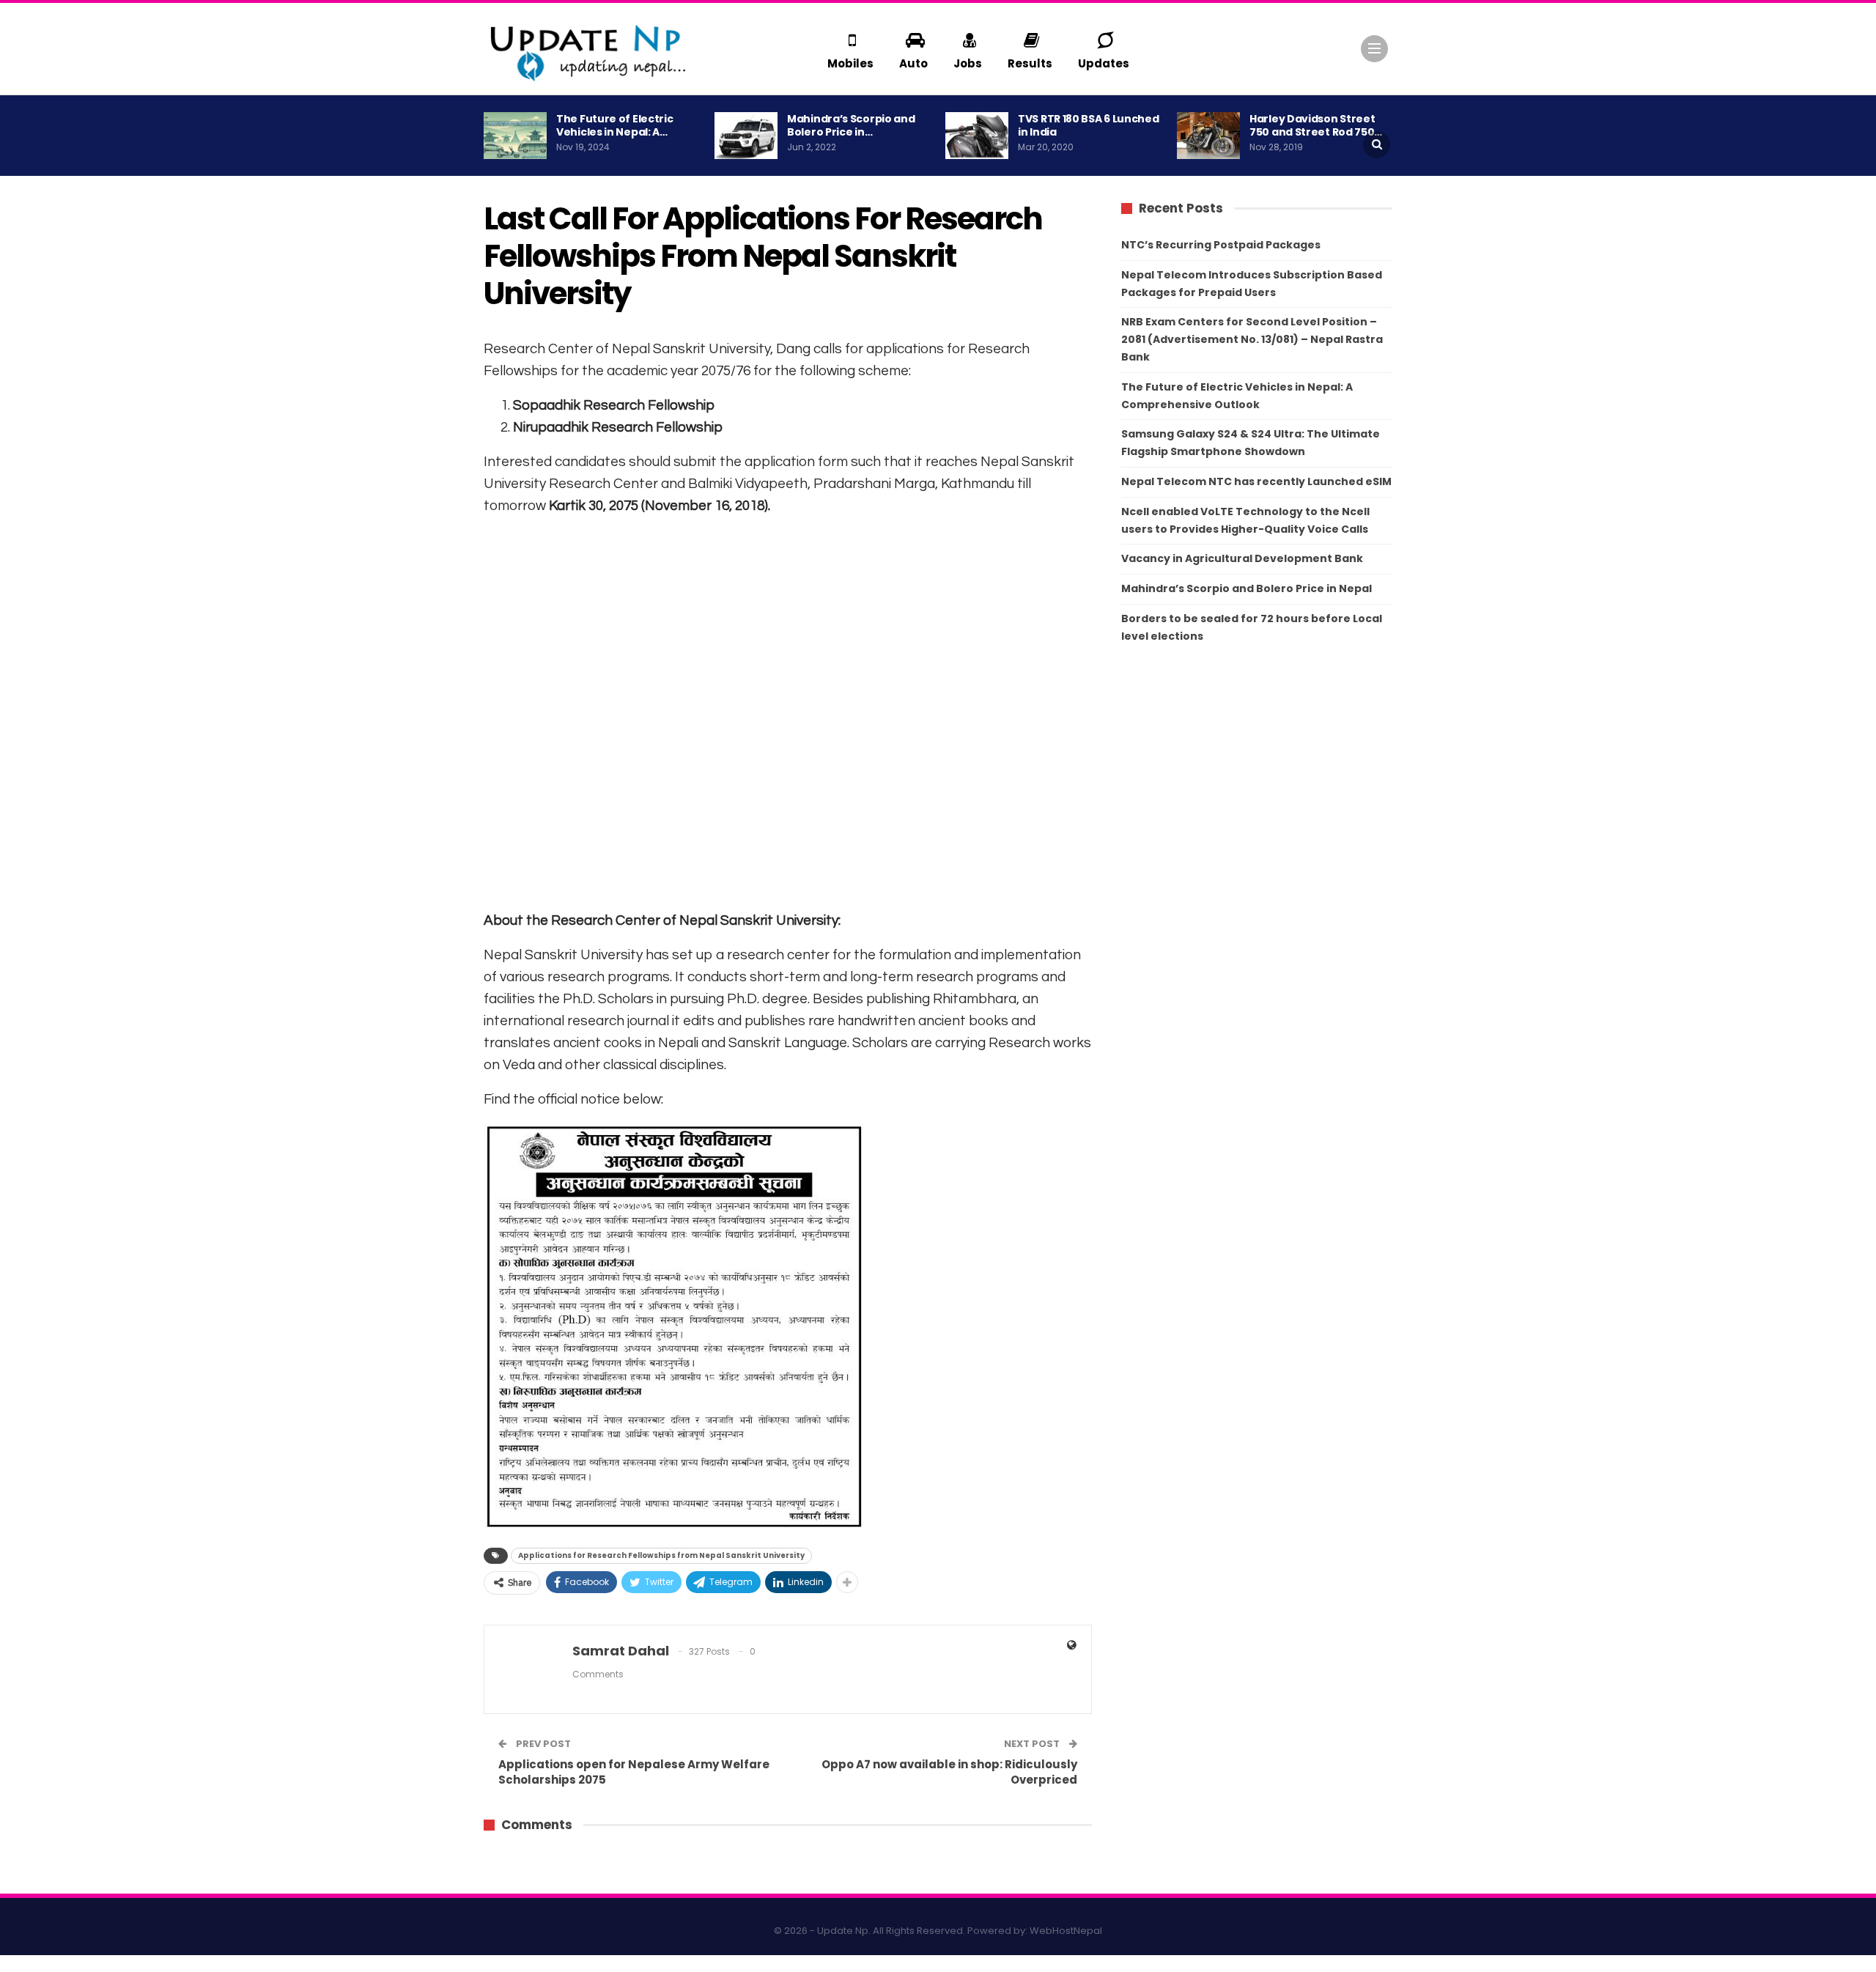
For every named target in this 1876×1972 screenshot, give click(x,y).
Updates (1104, 63)
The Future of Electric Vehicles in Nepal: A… (614, 125)
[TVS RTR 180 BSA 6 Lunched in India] (977, 136)
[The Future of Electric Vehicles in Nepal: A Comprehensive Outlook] (515, 136)
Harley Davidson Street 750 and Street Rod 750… (1316, 125)
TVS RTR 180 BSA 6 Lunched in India (1089, 125)
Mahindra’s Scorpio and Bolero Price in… (851, 125)
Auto (913, 63)
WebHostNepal (1066, 1931)
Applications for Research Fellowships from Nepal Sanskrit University (661, 1555)
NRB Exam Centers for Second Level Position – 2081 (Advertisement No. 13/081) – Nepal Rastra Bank (1252, 339)
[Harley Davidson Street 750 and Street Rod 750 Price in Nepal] (1208, 136)
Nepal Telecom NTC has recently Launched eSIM (1256, 481)
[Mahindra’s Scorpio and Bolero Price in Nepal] (746, 136)
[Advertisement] (788, 712)
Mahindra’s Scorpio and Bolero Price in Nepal (1247, 588)
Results (1030, 63)
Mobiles (850, 63)
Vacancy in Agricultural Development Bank (1242, 558)
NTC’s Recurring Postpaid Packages (1221, 245)
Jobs (968, 63)
